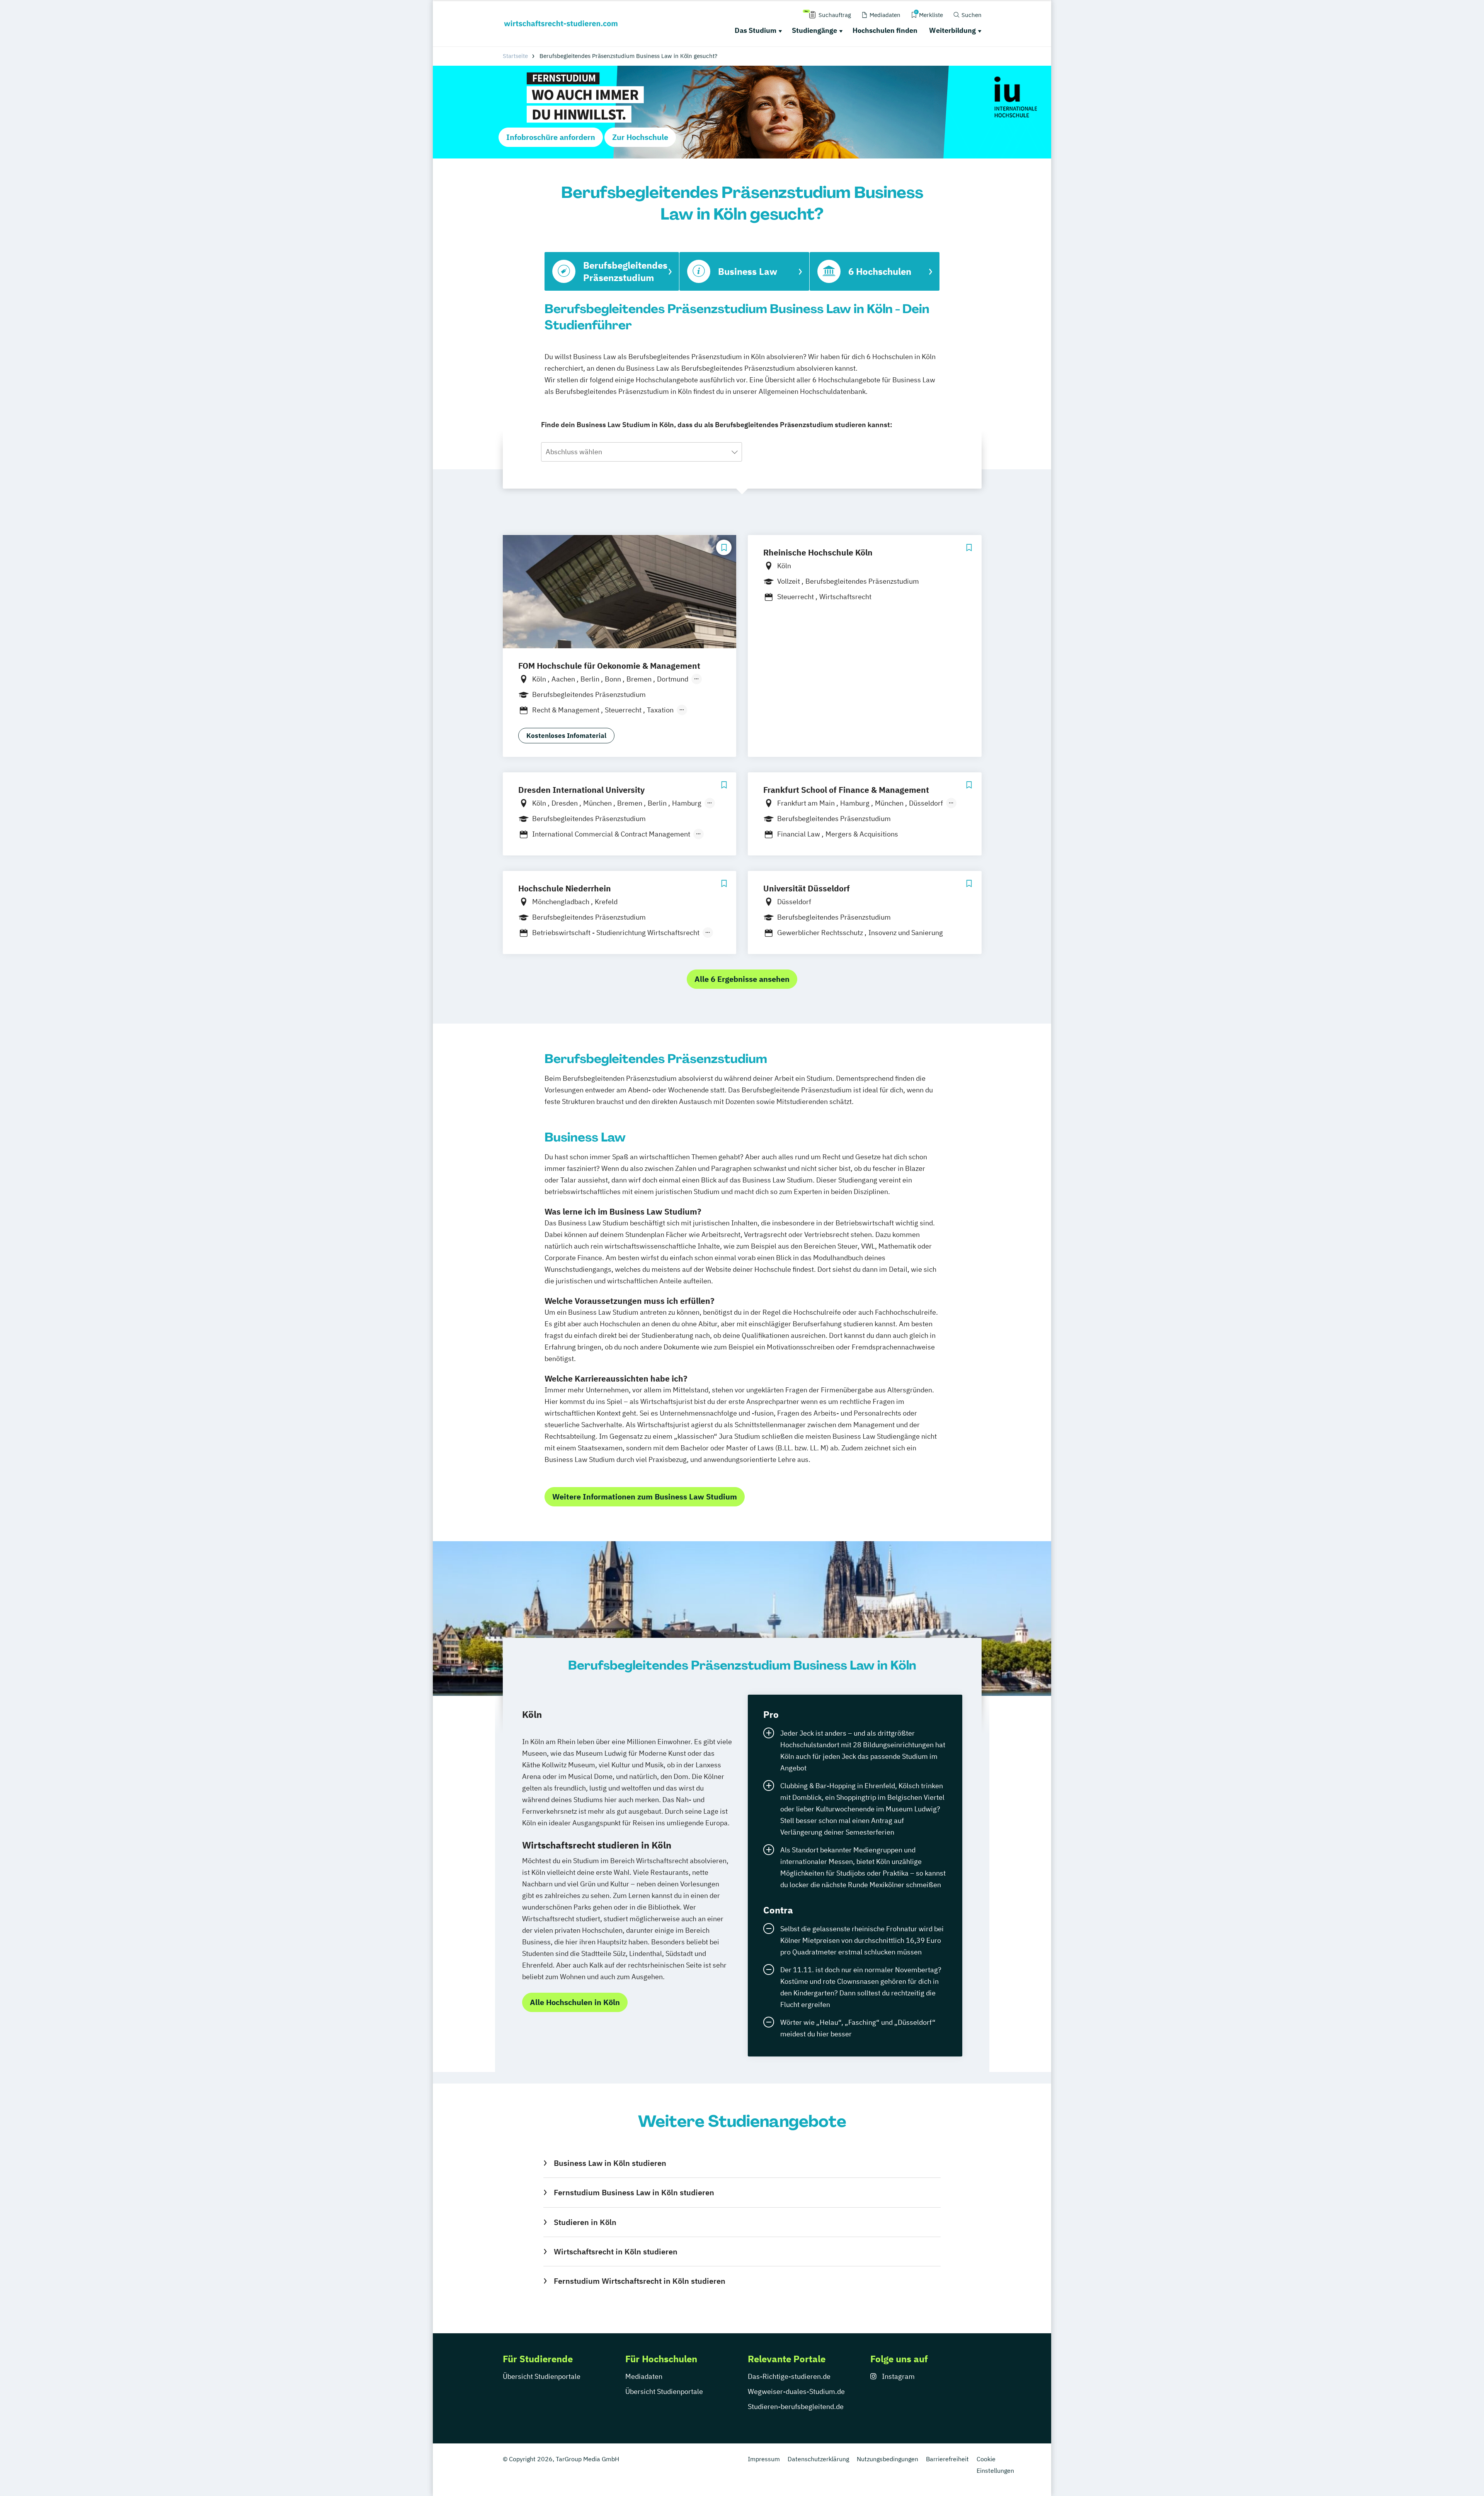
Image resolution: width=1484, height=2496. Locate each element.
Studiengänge (814, 30)
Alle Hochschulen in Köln (575, 2002)
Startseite (515, 56)
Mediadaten (644, 2376)
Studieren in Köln (585, 2222)
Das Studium (756, 30)
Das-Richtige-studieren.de (789, 2376)
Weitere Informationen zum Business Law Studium (645, 1497)
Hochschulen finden (885, 30)
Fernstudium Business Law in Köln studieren (634, 2192)
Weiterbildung (952, 30)
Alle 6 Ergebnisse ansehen (742, 979)
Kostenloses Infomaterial (566, 736)
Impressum (764, 2459)
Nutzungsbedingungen (888, 2459)
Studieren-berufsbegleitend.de (796, 2407)
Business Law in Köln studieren (610, 2163)
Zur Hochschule (640, 137)
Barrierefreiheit (947, 2459)
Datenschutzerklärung (818, 2459)
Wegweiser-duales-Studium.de (796, 2391)
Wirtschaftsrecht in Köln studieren (615, 2252)
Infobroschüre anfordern (551, 137)
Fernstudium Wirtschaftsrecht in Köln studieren (639, 2281)
